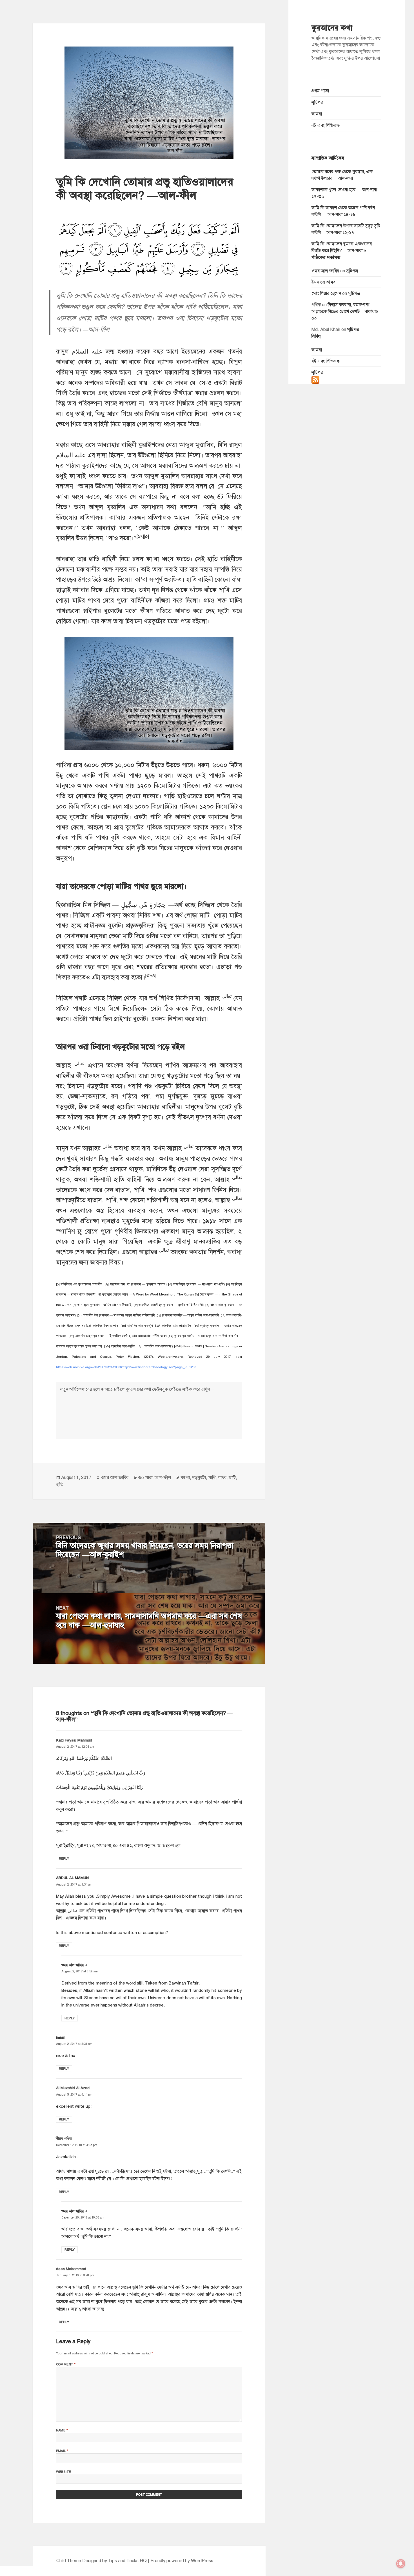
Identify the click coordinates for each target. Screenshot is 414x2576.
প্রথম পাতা (320, 91)
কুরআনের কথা (332, 28)
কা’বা (185, 1478)
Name (62, 2430)
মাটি (232, 1478)
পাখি (212, 1478)
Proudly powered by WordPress (182, 2561)
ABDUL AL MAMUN (72, 1878)
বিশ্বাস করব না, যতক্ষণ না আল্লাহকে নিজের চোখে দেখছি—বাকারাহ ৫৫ (345, 312)
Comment (66, 2364)
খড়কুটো (199, 1478)
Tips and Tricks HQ (127, 2561)
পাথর (222, 1478)
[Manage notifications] (401, 2564)
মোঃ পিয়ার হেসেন (326, 293)
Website (64, 2472)
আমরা (317, 114)
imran (61, 2037)
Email (62, 2451)
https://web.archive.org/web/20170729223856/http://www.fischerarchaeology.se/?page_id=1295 (126, 1367)
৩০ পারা (145, 1478)
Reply (64, 1858)
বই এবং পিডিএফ (326, 125)
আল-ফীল (163, 1478)
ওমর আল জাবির (325, 271)
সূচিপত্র (317, 102)
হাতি (60, 1484)
